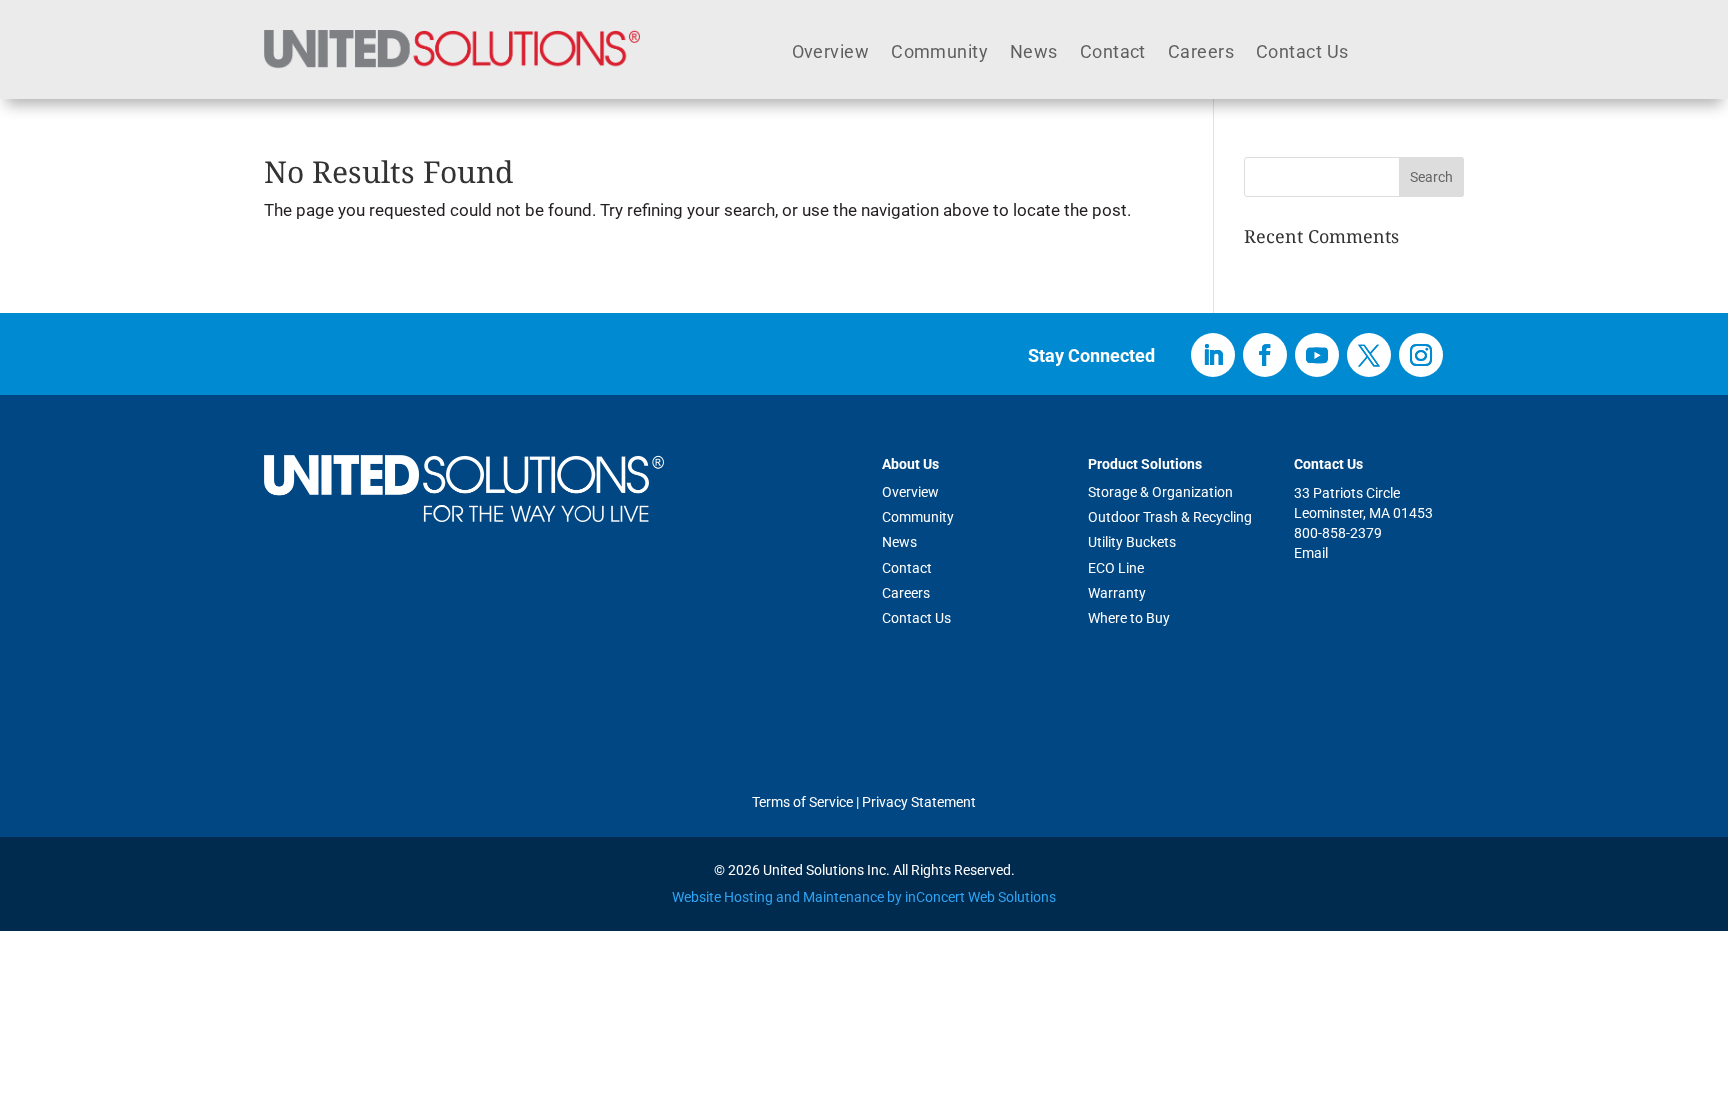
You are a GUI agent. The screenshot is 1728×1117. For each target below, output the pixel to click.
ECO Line (1116, 568)
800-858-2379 (1338, 533)
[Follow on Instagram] (1421, 355)
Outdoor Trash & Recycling (1170, 517)
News (1034, 53)
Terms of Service (802, 802)
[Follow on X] (1369, 355)
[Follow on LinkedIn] (1213, 355)
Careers (1201, 53)
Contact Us (1302, 53)
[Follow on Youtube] (1317, 355)
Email (1311, 553)
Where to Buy (1129, 618)
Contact (1113, 53)
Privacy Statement (919, 802)
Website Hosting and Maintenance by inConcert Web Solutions (864, 897)
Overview (831, 53)
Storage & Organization (1160, 492)
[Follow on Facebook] (1265, 355)
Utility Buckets (1132, 542)
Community (939, 53)
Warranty (1117, 593)
